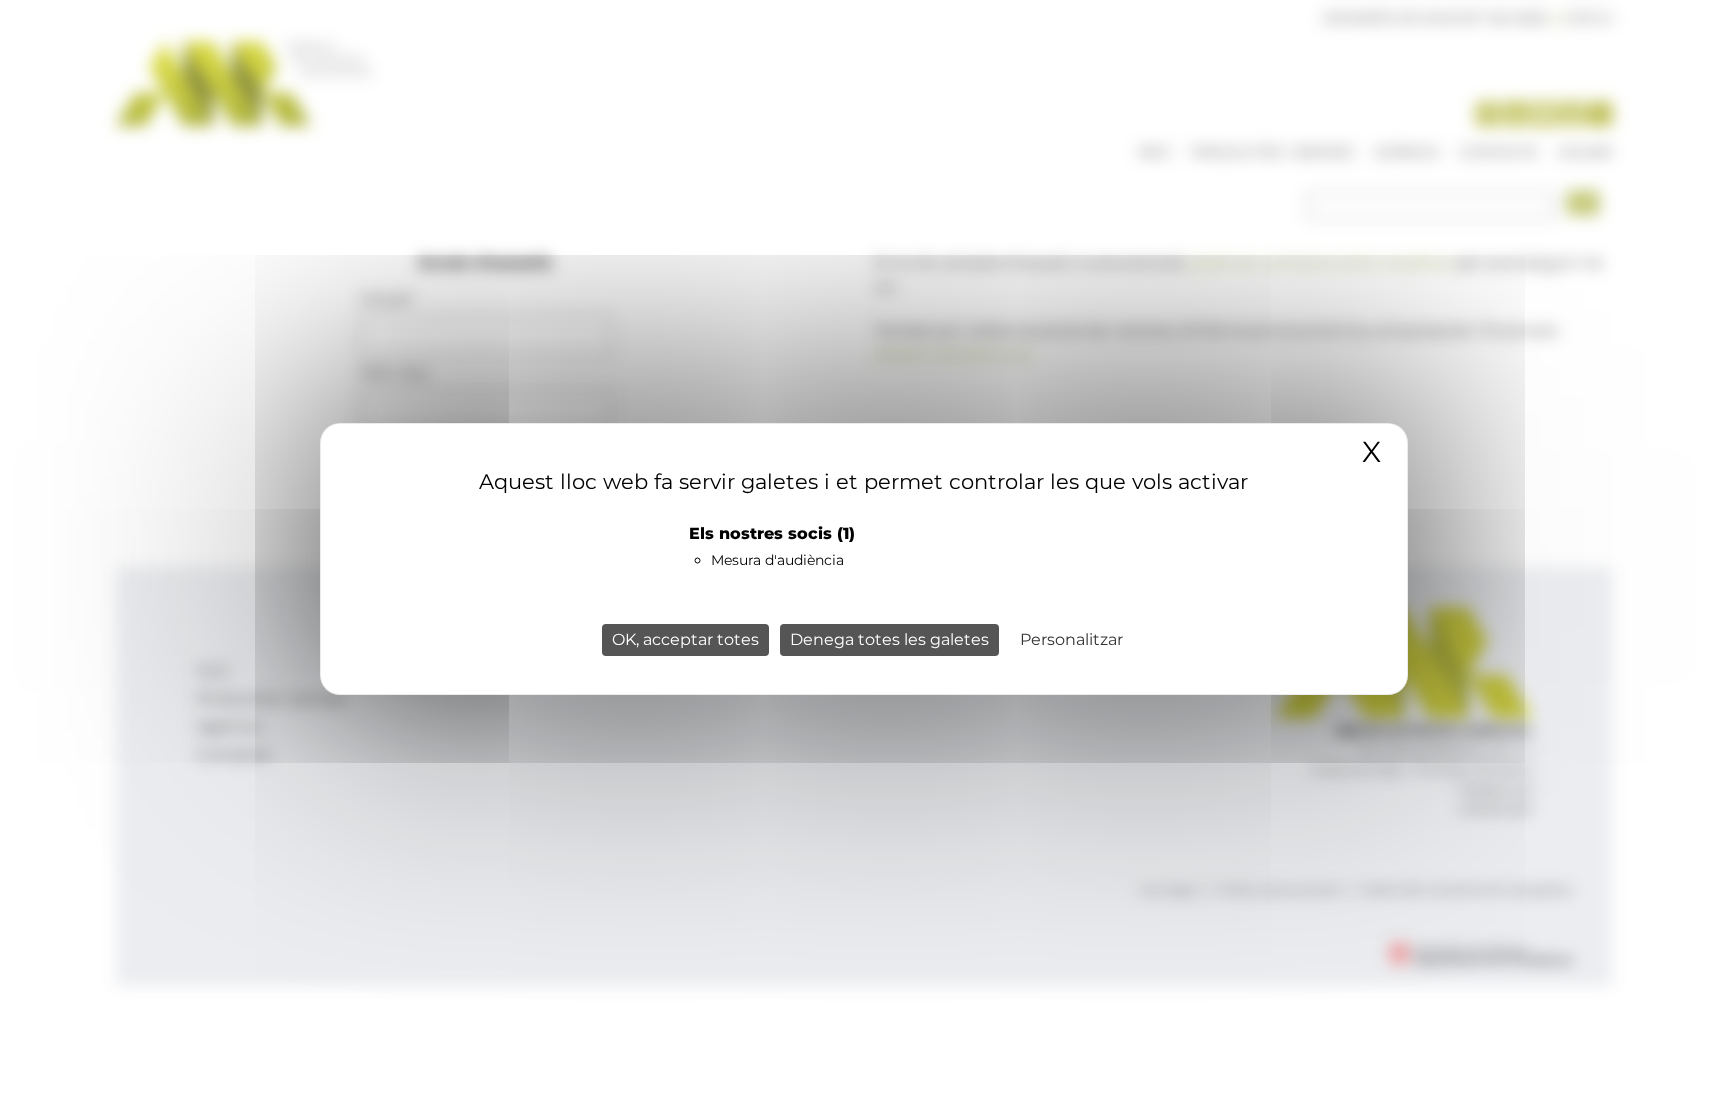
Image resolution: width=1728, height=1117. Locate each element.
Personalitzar (1071, 639)
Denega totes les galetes (889, 639)
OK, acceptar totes (685, 639)
